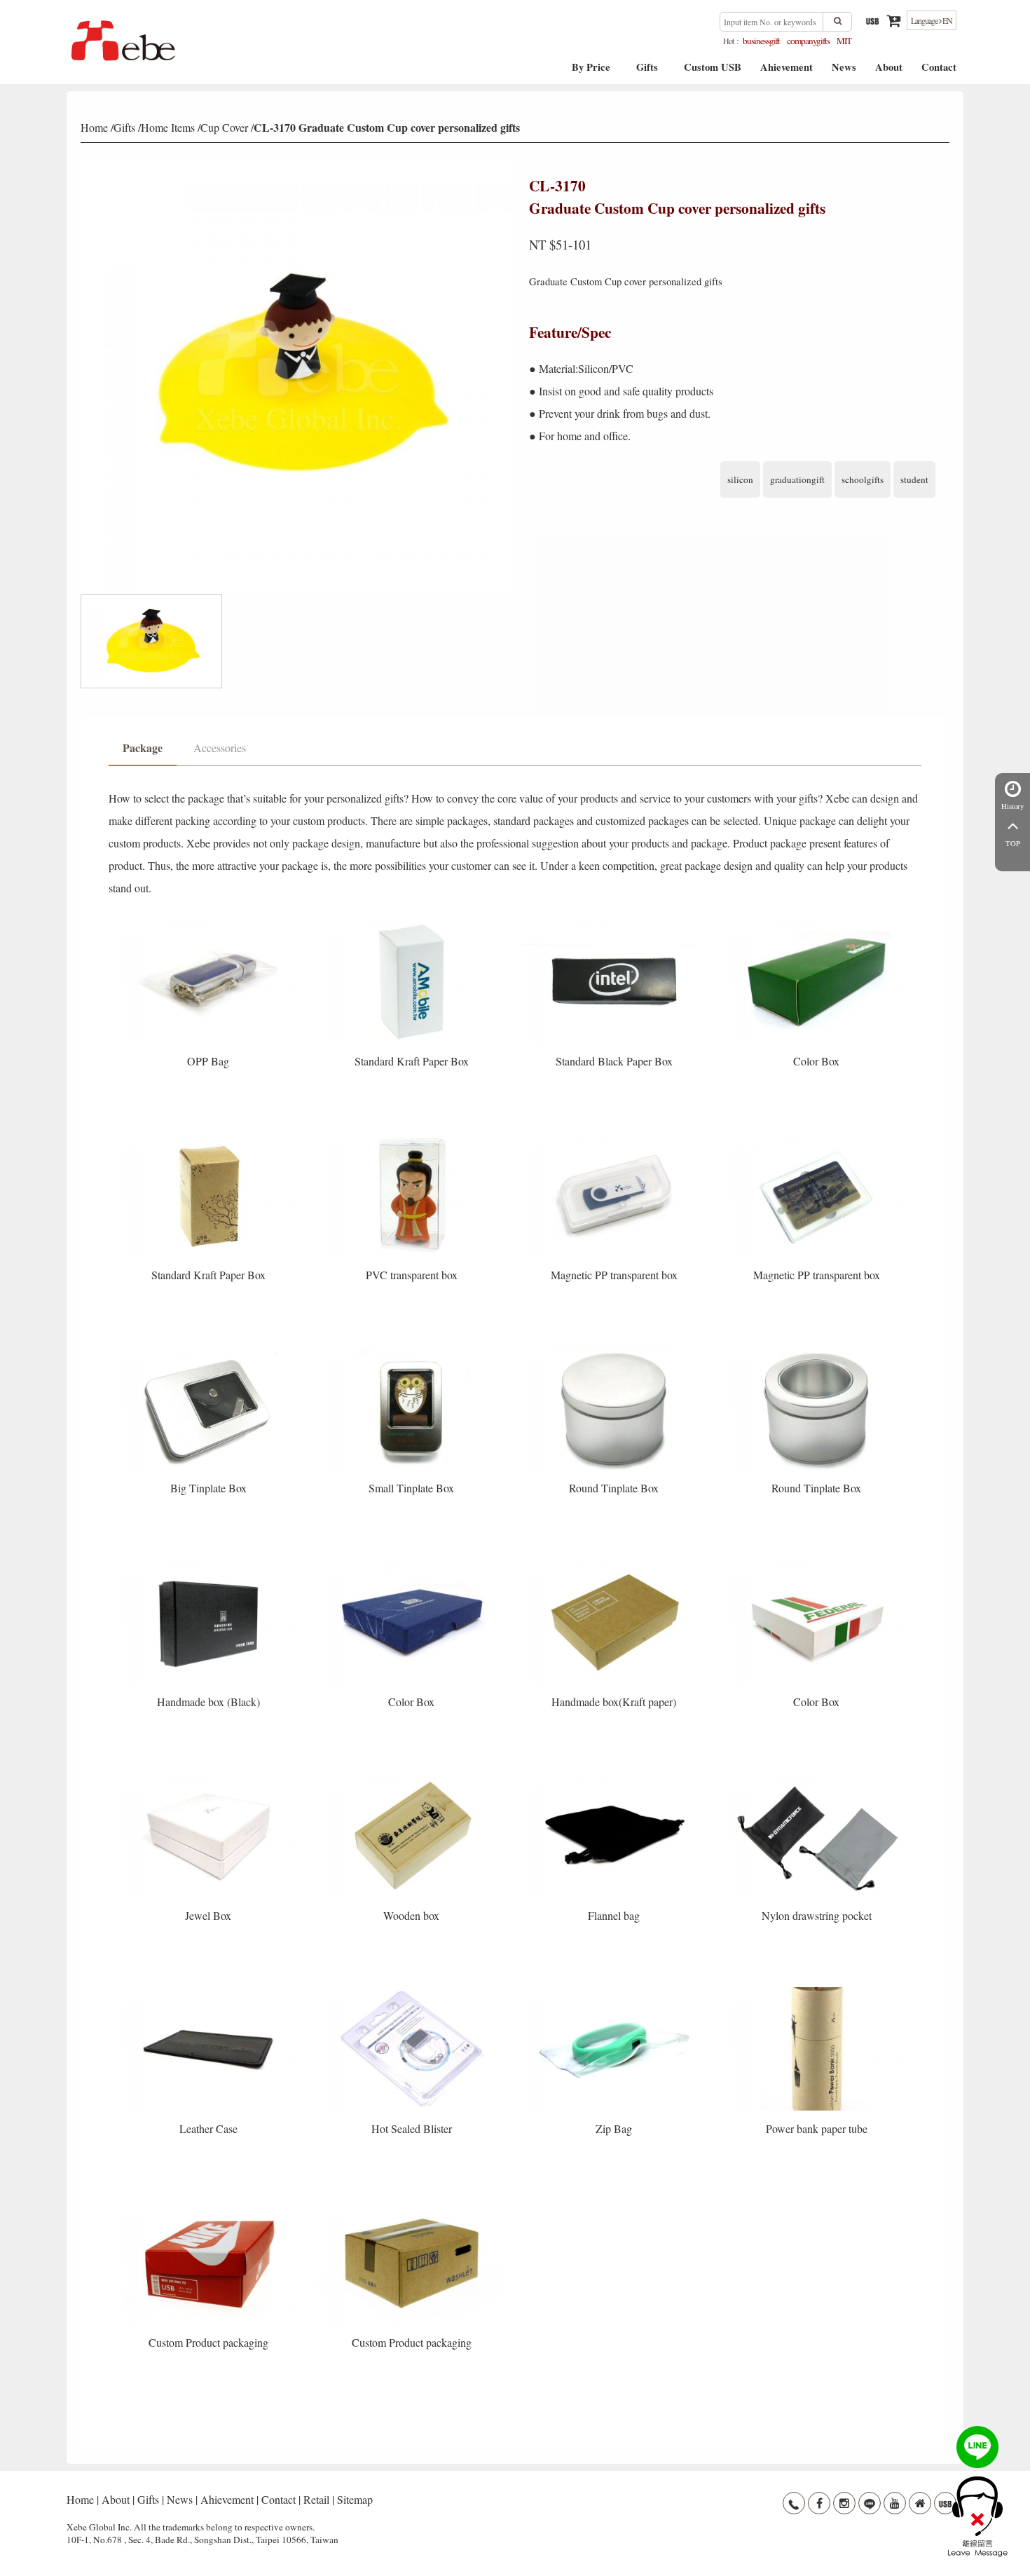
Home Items (168, 127)
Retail (316, 2499)
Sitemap (355, 2499)
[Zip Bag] (616, 1992)
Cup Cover (224, 127)
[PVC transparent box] (412, 1138)
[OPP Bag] (210, 924)
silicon (740, 479)
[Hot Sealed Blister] (412, 1992)
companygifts (808, 41)
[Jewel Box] (210, 1778)
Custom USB (713, 72)
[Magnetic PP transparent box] (616, 1138)
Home (94, 127)
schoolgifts (863, 479)
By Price (591, 72)
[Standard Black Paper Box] (616, 924)
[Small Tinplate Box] (412, 1351)
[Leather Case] (210, 1992)
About (889, 72)
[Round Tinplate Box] (616, 1351)
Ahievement (787, 72)
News (844, 72)
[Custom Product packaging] (210, 2206)
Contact (939, 72)
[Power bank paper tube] (817, 1992)
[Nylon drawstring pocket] (817, 1778)
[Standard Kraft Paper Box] (412, 924)
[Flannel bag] (616, 1778)
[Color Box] (817, 924)
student (914, 479)
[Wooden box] (412, 1778)
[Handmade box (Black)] (210, 1565)
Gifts (647, 72)
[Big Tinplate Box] (210, 1351)
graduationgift (797, 479)
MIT (844, 41)
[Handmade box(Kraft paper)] (616, 1565)
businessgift (761, 41)
